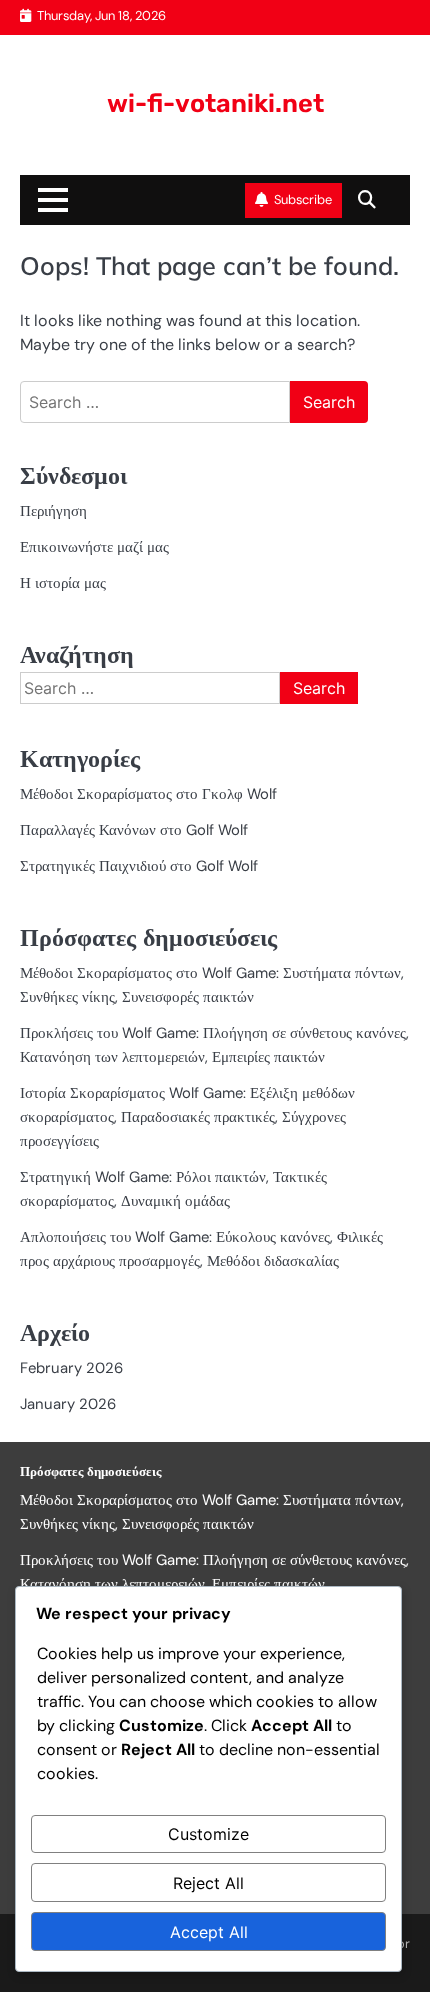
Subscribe (303, 199)
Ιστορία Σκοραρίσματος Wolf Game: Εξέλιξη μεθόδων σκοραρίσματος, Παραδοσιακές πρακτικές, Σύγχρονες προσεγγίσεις (187, 1117)
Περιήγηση (53, 511)
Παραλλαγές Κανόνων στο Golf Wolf (134, 830)
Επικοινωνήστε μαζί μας (94, 547)
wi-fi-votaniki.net (215, 103)
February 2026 (71, 1368)
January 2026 (68, 1404)
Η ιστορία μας (63, 583)
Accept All (209, 1932)
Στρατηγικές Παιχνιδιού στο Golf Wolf (139, 866)
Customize (208, 1834)
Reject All (208, 1883)
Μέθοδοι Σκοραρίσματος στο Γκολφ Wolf (148, 794)
